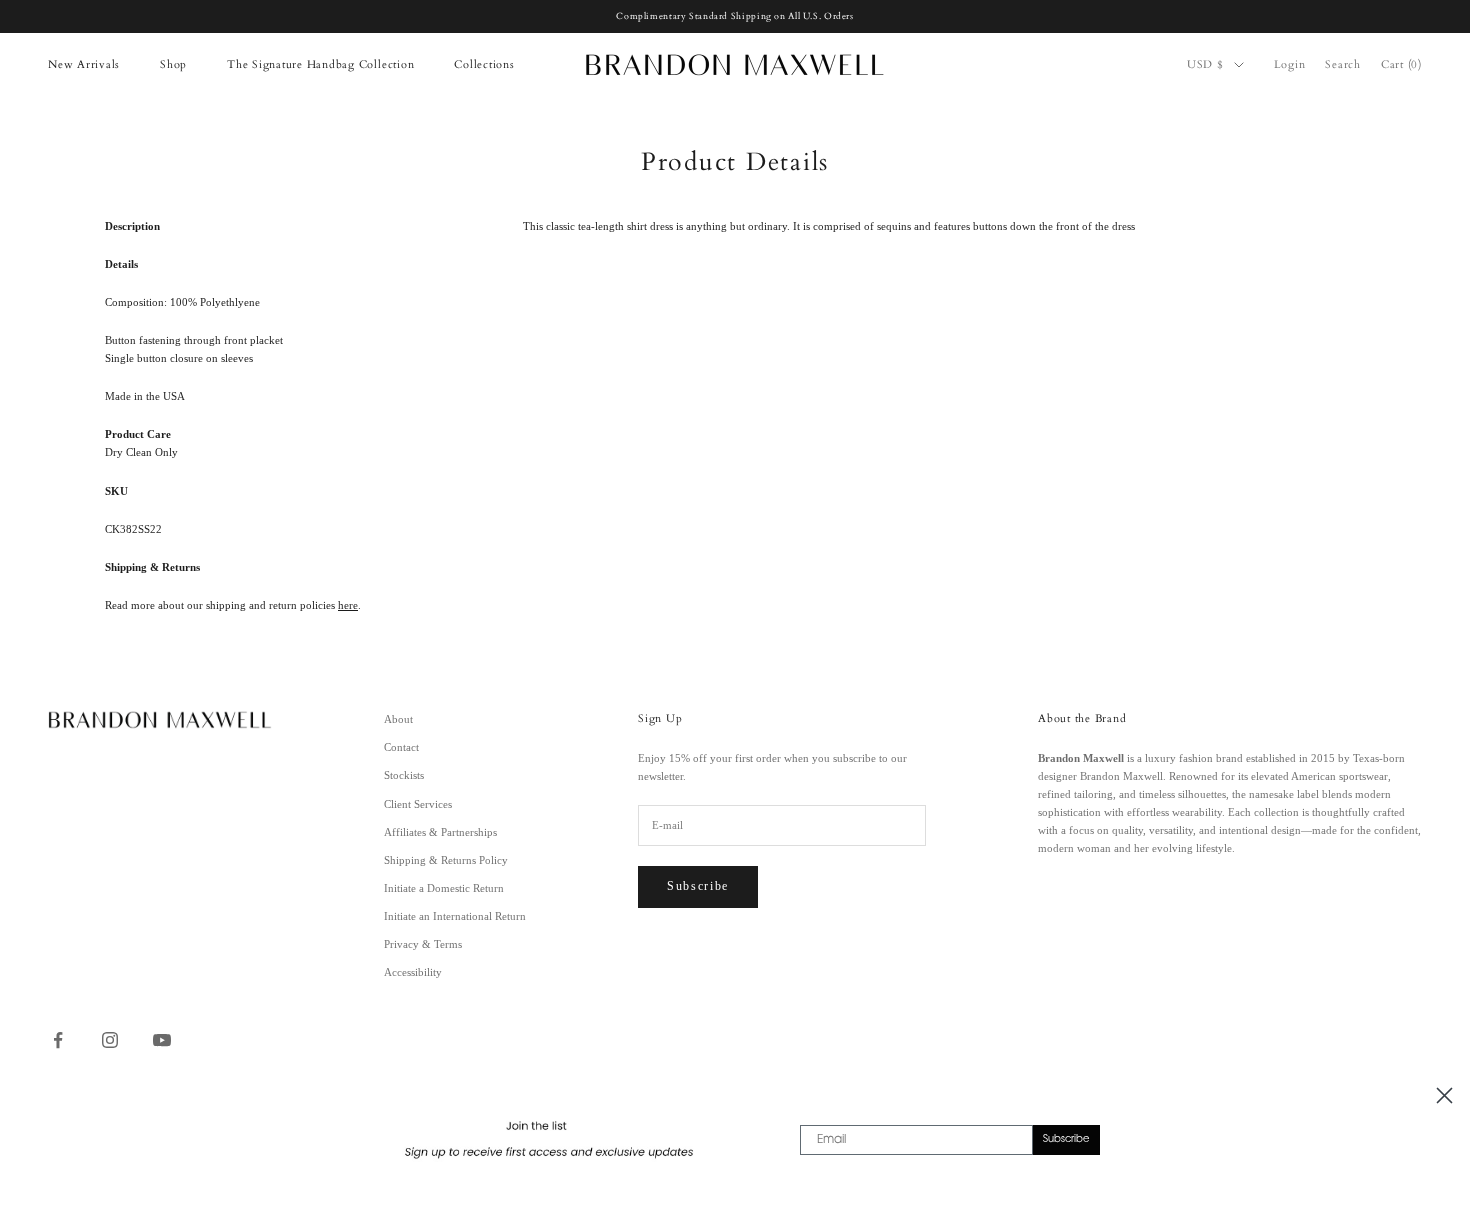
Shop (173, 64)
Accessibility (413, 972)
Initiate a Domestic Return (444, 888)
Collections (484, 64)
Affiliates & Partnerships (440, 832)
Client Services (418, 804)
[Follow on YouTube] (162, 1040)
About (398, 719)
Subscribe (698, 886)
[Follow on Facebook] (58, 1040)
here (348, 605)
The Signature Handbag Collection (320, 64)
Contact (401, 747)
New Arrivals (84, 64)
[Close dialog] (1444, 1095)
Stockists (404, 775)
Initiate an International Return (455, 916)
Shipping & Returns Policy (446, 860)
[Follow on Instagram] (110, 1040)
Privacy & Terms (423, 944)
